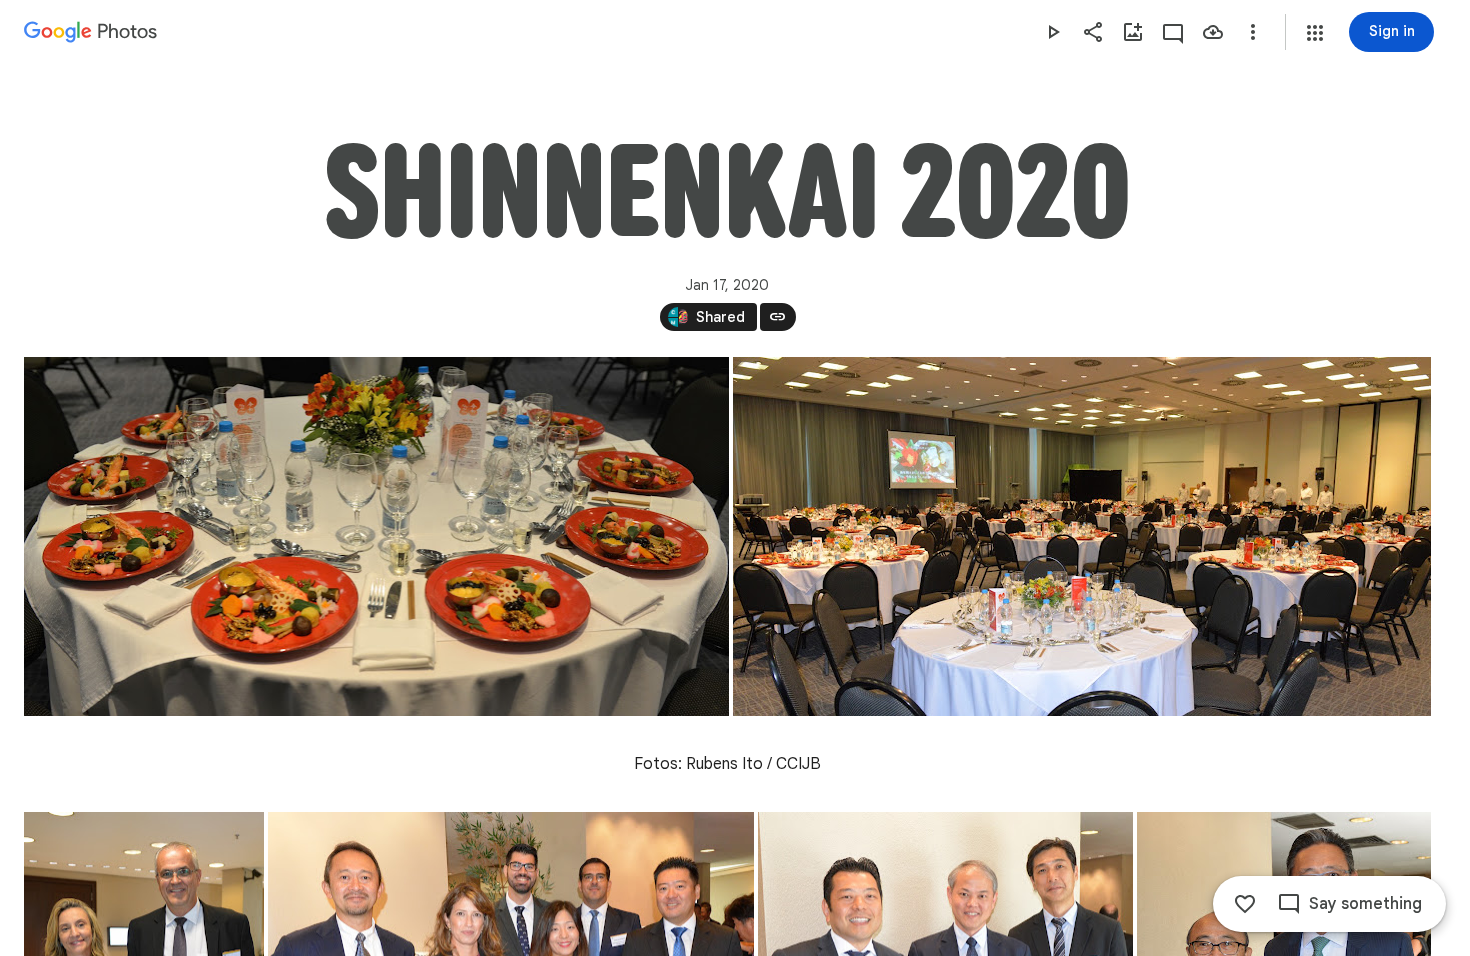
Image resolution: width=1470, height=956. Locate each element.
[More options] (1253, 32)
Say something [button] (1365, 904)
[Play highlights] (1053, 32)
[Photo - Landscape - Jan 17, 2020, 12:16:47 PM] (376, 536)
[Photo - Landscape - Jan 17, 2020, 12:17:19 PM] (1082, 536)
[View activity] (1173, 32)
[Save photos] (1213, 32)
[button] (1315, 33)
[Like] (1245, 904)
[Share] (1093, 32)
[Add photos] (1133, 32)
